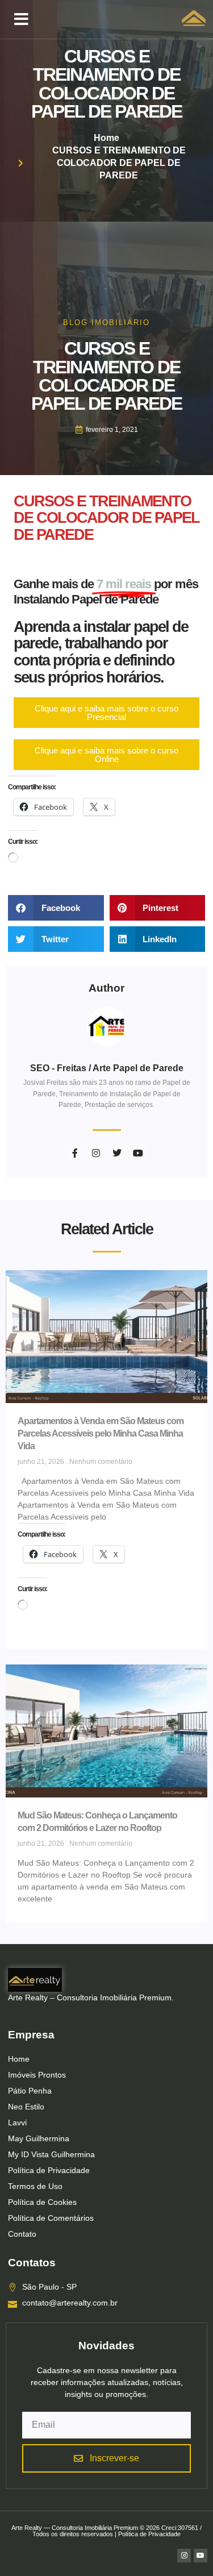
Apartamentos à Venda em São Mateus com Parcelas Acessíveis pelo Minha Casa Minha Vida (101, 1433)
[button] (21, 19)
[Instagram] (184, 2556)
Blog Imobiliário (106, 322)
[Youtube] (201, 2556)
